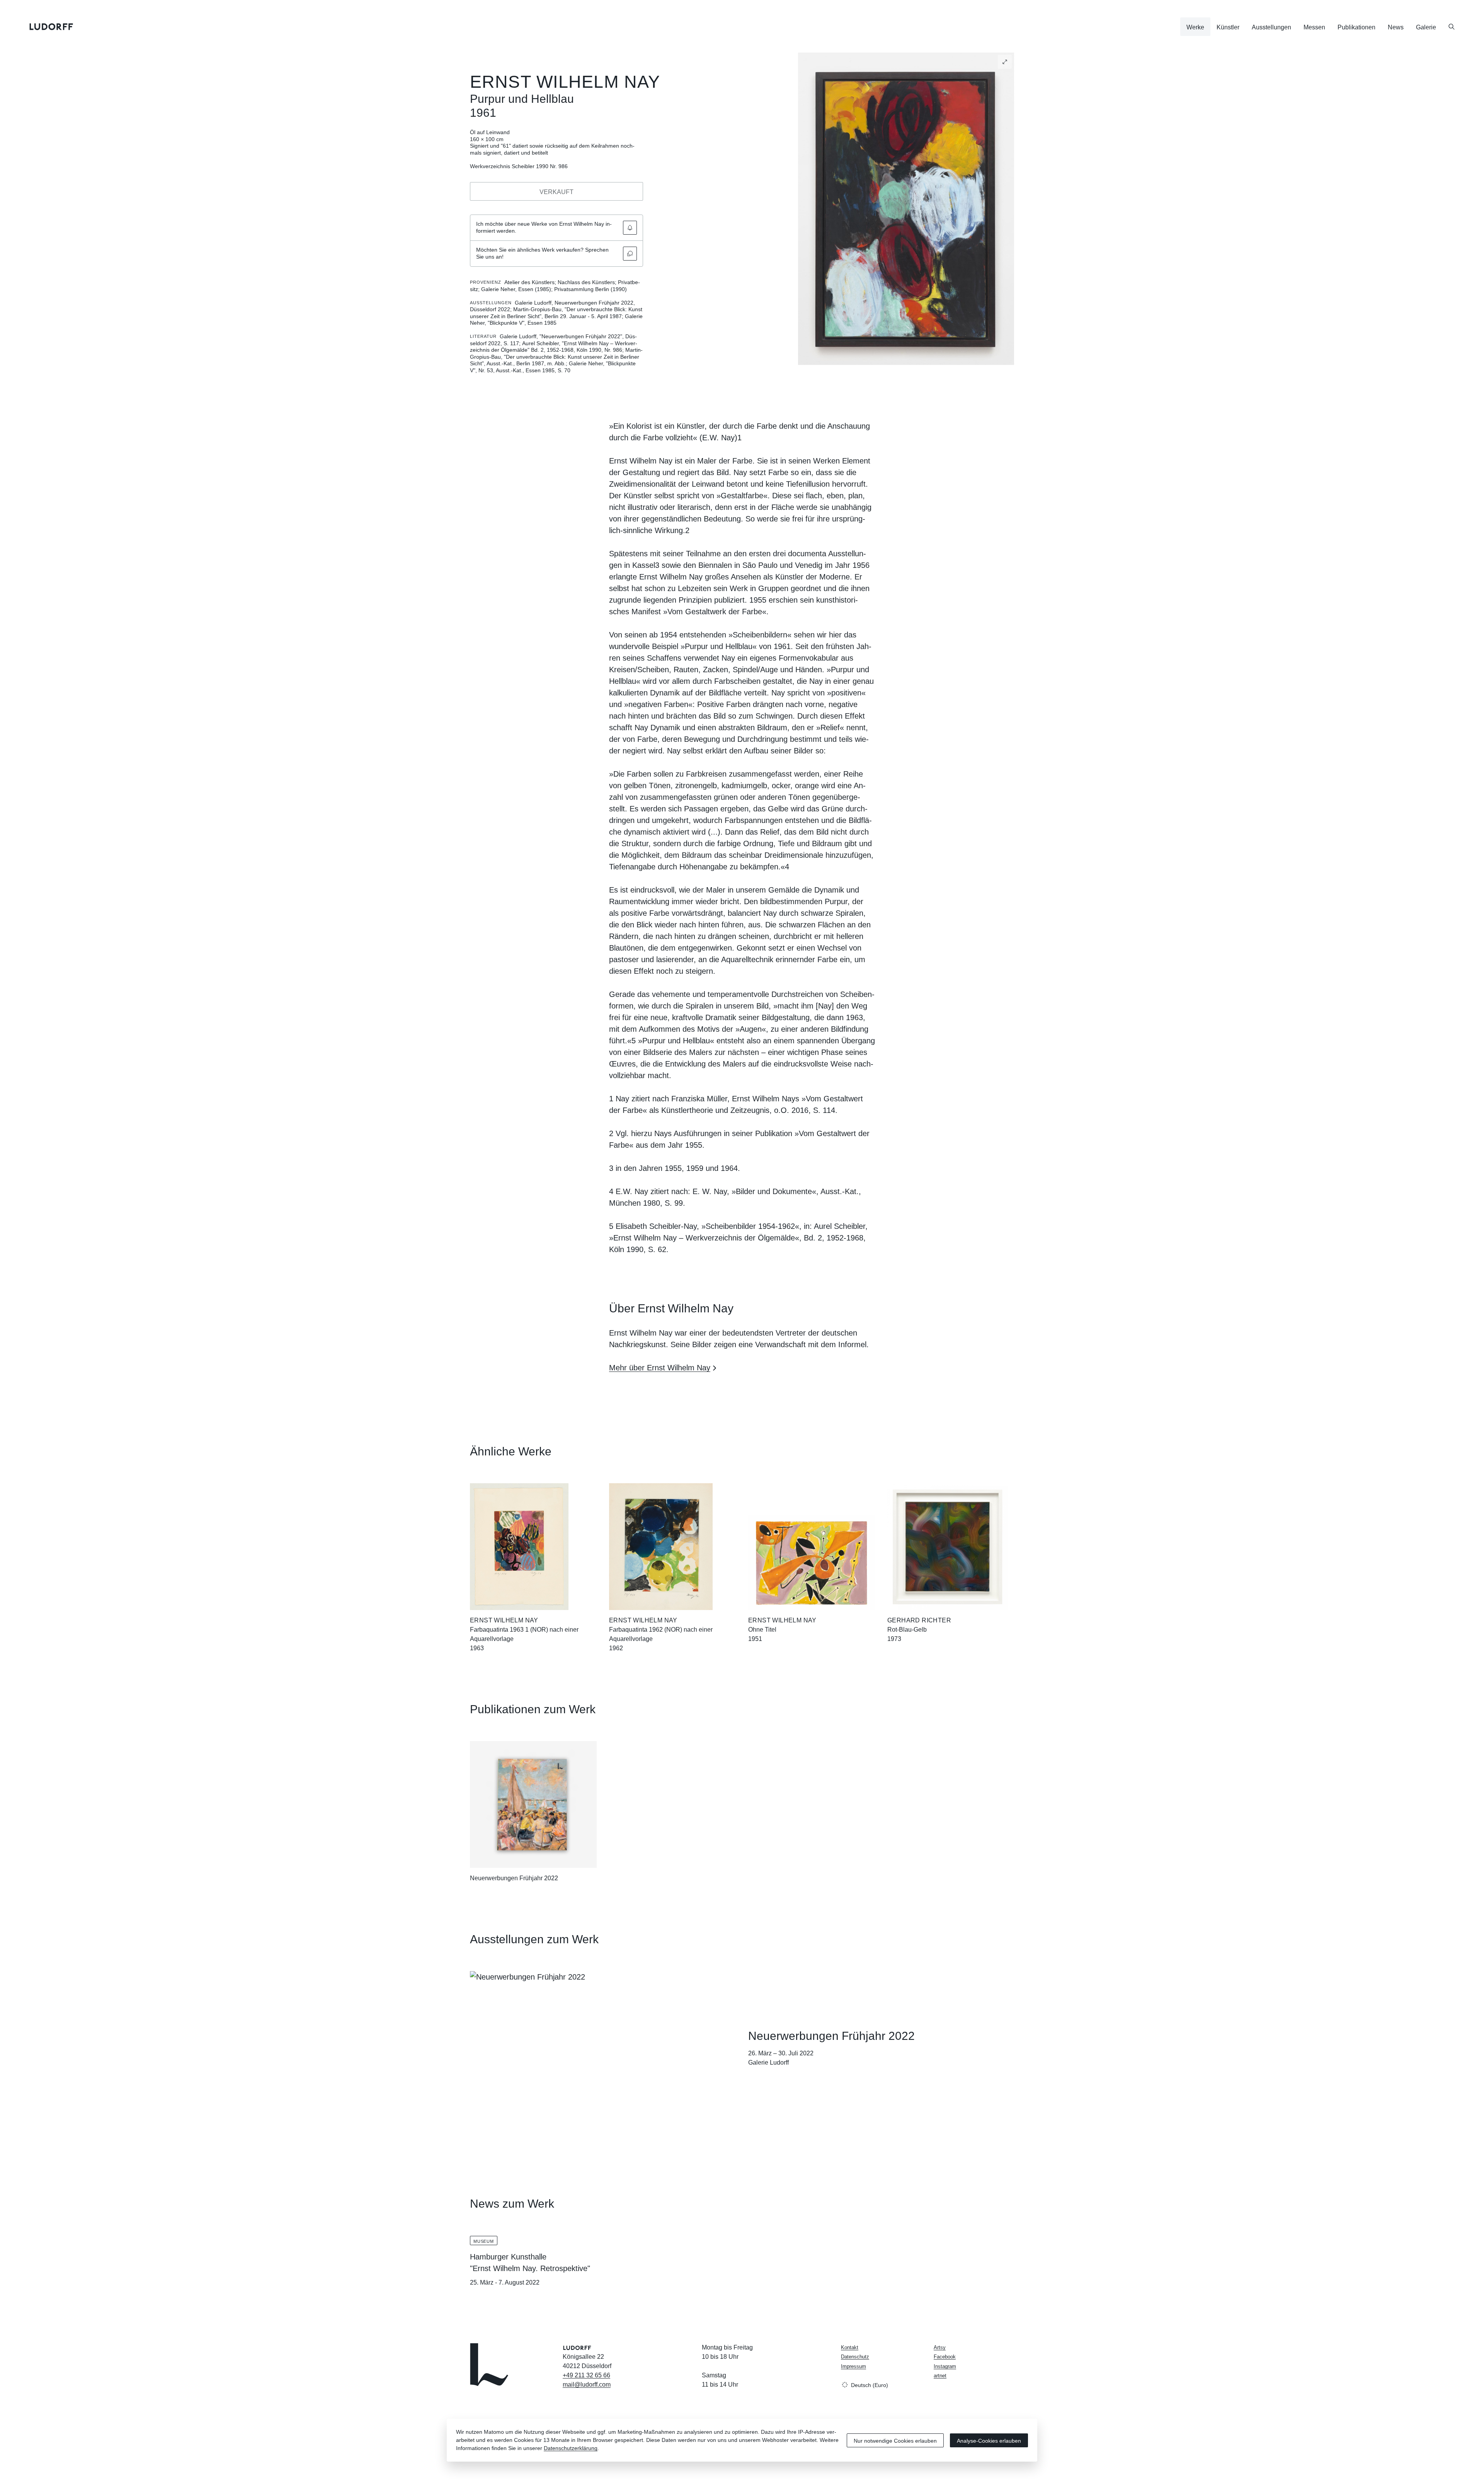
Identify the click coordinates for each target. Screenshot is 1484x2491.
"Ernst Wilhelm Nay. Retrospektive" (530, 2268)
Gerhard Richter (919, 1620)
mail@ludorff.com (587, 2385)
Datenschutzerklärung (571, 2448)
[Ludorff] (51, 27)
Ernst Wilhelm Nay (565, 82)
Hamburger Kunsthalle (508, 2257)
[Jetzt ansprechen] (630, 254)
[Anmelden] (630, 228)
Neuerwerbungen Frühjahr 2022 (514, 1878)
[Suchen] (1452, 27)
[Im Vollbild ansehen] (1005, 62)
